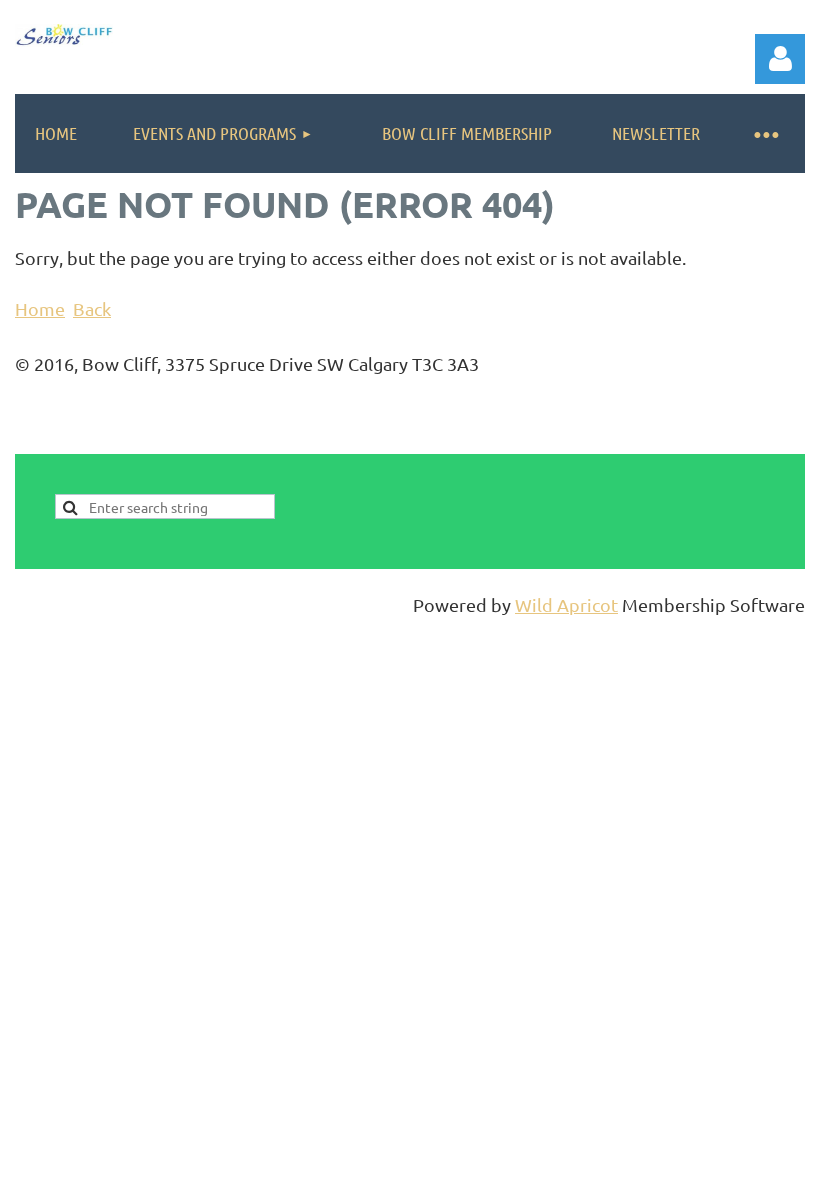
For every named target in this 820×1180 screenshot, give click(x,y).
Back (92, 308)
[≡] (765, 133)
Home (40, 308)
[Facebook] (656, 440)
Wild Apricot (566, 604)
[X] (701, 440)
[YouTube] (746, 440)
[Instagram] (791, 440)
